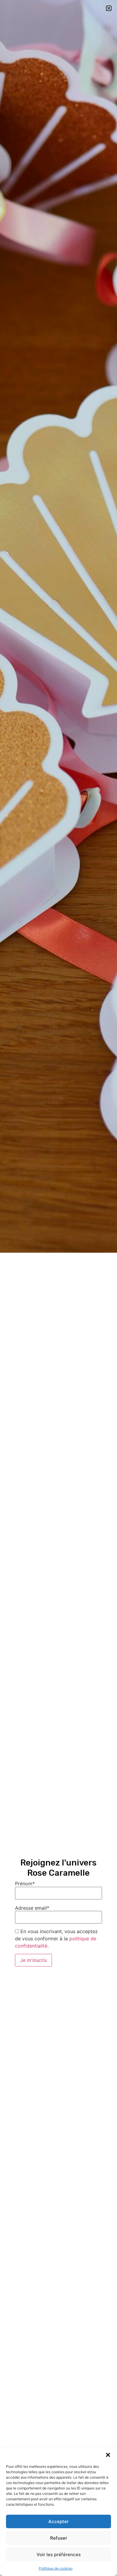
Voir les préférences (59, 2555)
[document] (58, 1288)
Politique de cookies (56, 2568)
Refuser (59, 2538)
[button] (108, 2455)
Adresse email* (32, 1908)
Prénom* (25, 1884)
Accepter (58, 2521)
